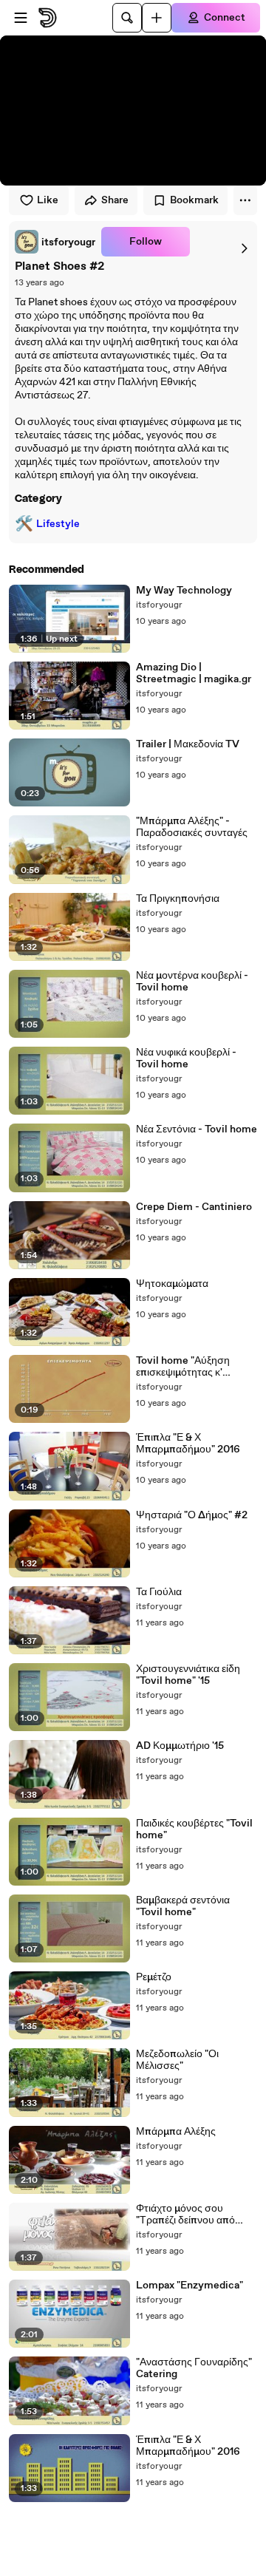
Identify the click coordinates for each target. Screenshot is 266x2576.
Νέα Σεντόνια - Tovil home (197, 1129)
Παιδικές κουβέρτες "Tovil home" (194, 1829)
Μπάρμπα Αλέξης (176, 2132)
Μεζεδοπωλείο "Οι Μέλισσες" (177, 2060)
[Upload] (157, 18)
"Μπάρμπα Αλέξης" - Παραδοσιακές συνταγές (192, 827)
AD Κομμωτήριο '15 (180, 1746)
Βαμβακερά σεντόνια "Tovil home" (183, 1906)
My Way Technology (184, 591)
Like (48, 200)
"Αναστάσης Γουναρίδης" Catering (194, 2368)
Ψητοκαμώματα (172, 1284)
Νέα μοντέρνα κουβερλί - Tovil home (192, 982)
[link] (55, 242)
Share (115, 200)
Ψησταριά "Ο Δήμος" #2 (192, 1515)
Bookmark (194, 200)
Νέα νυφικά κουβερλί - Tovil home (186, 1058)
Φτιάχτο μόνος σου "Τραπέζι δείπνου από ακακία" (185, 2215)
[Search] (127, 18)
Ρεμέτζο (154, 1977)
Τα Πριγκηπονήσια (178, 899)
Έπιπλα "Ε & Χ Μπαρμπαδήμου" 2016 (188, 1444)
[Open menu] (21, 18)
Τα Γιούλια (159, 1592)
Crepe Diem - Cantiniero (194, 1207)
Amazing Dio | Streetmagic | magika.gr (194, 673)
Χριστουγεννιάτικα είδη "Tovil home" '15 (188, 1675)
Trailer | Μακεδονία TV (188, 744)
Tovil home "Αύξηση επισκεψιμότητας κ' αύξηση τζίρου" (183, 1367)
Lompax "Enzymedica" (190, 2286)
